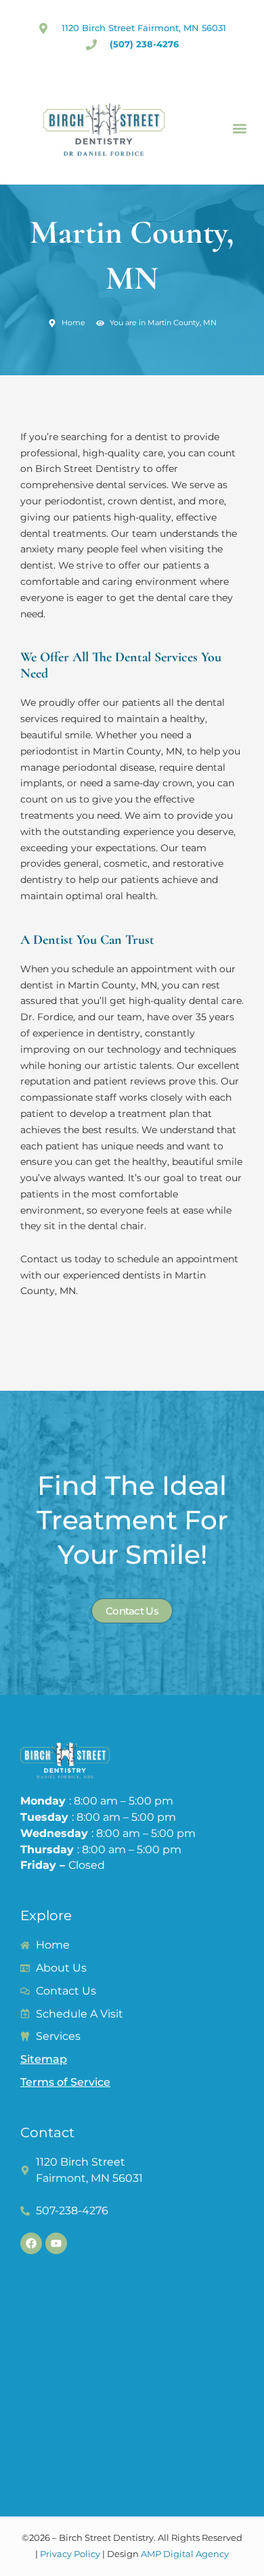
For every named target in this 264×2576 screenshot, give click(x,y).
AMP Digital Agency (185, 2554)
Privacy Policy (70, 2554)
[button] (239, 129)
